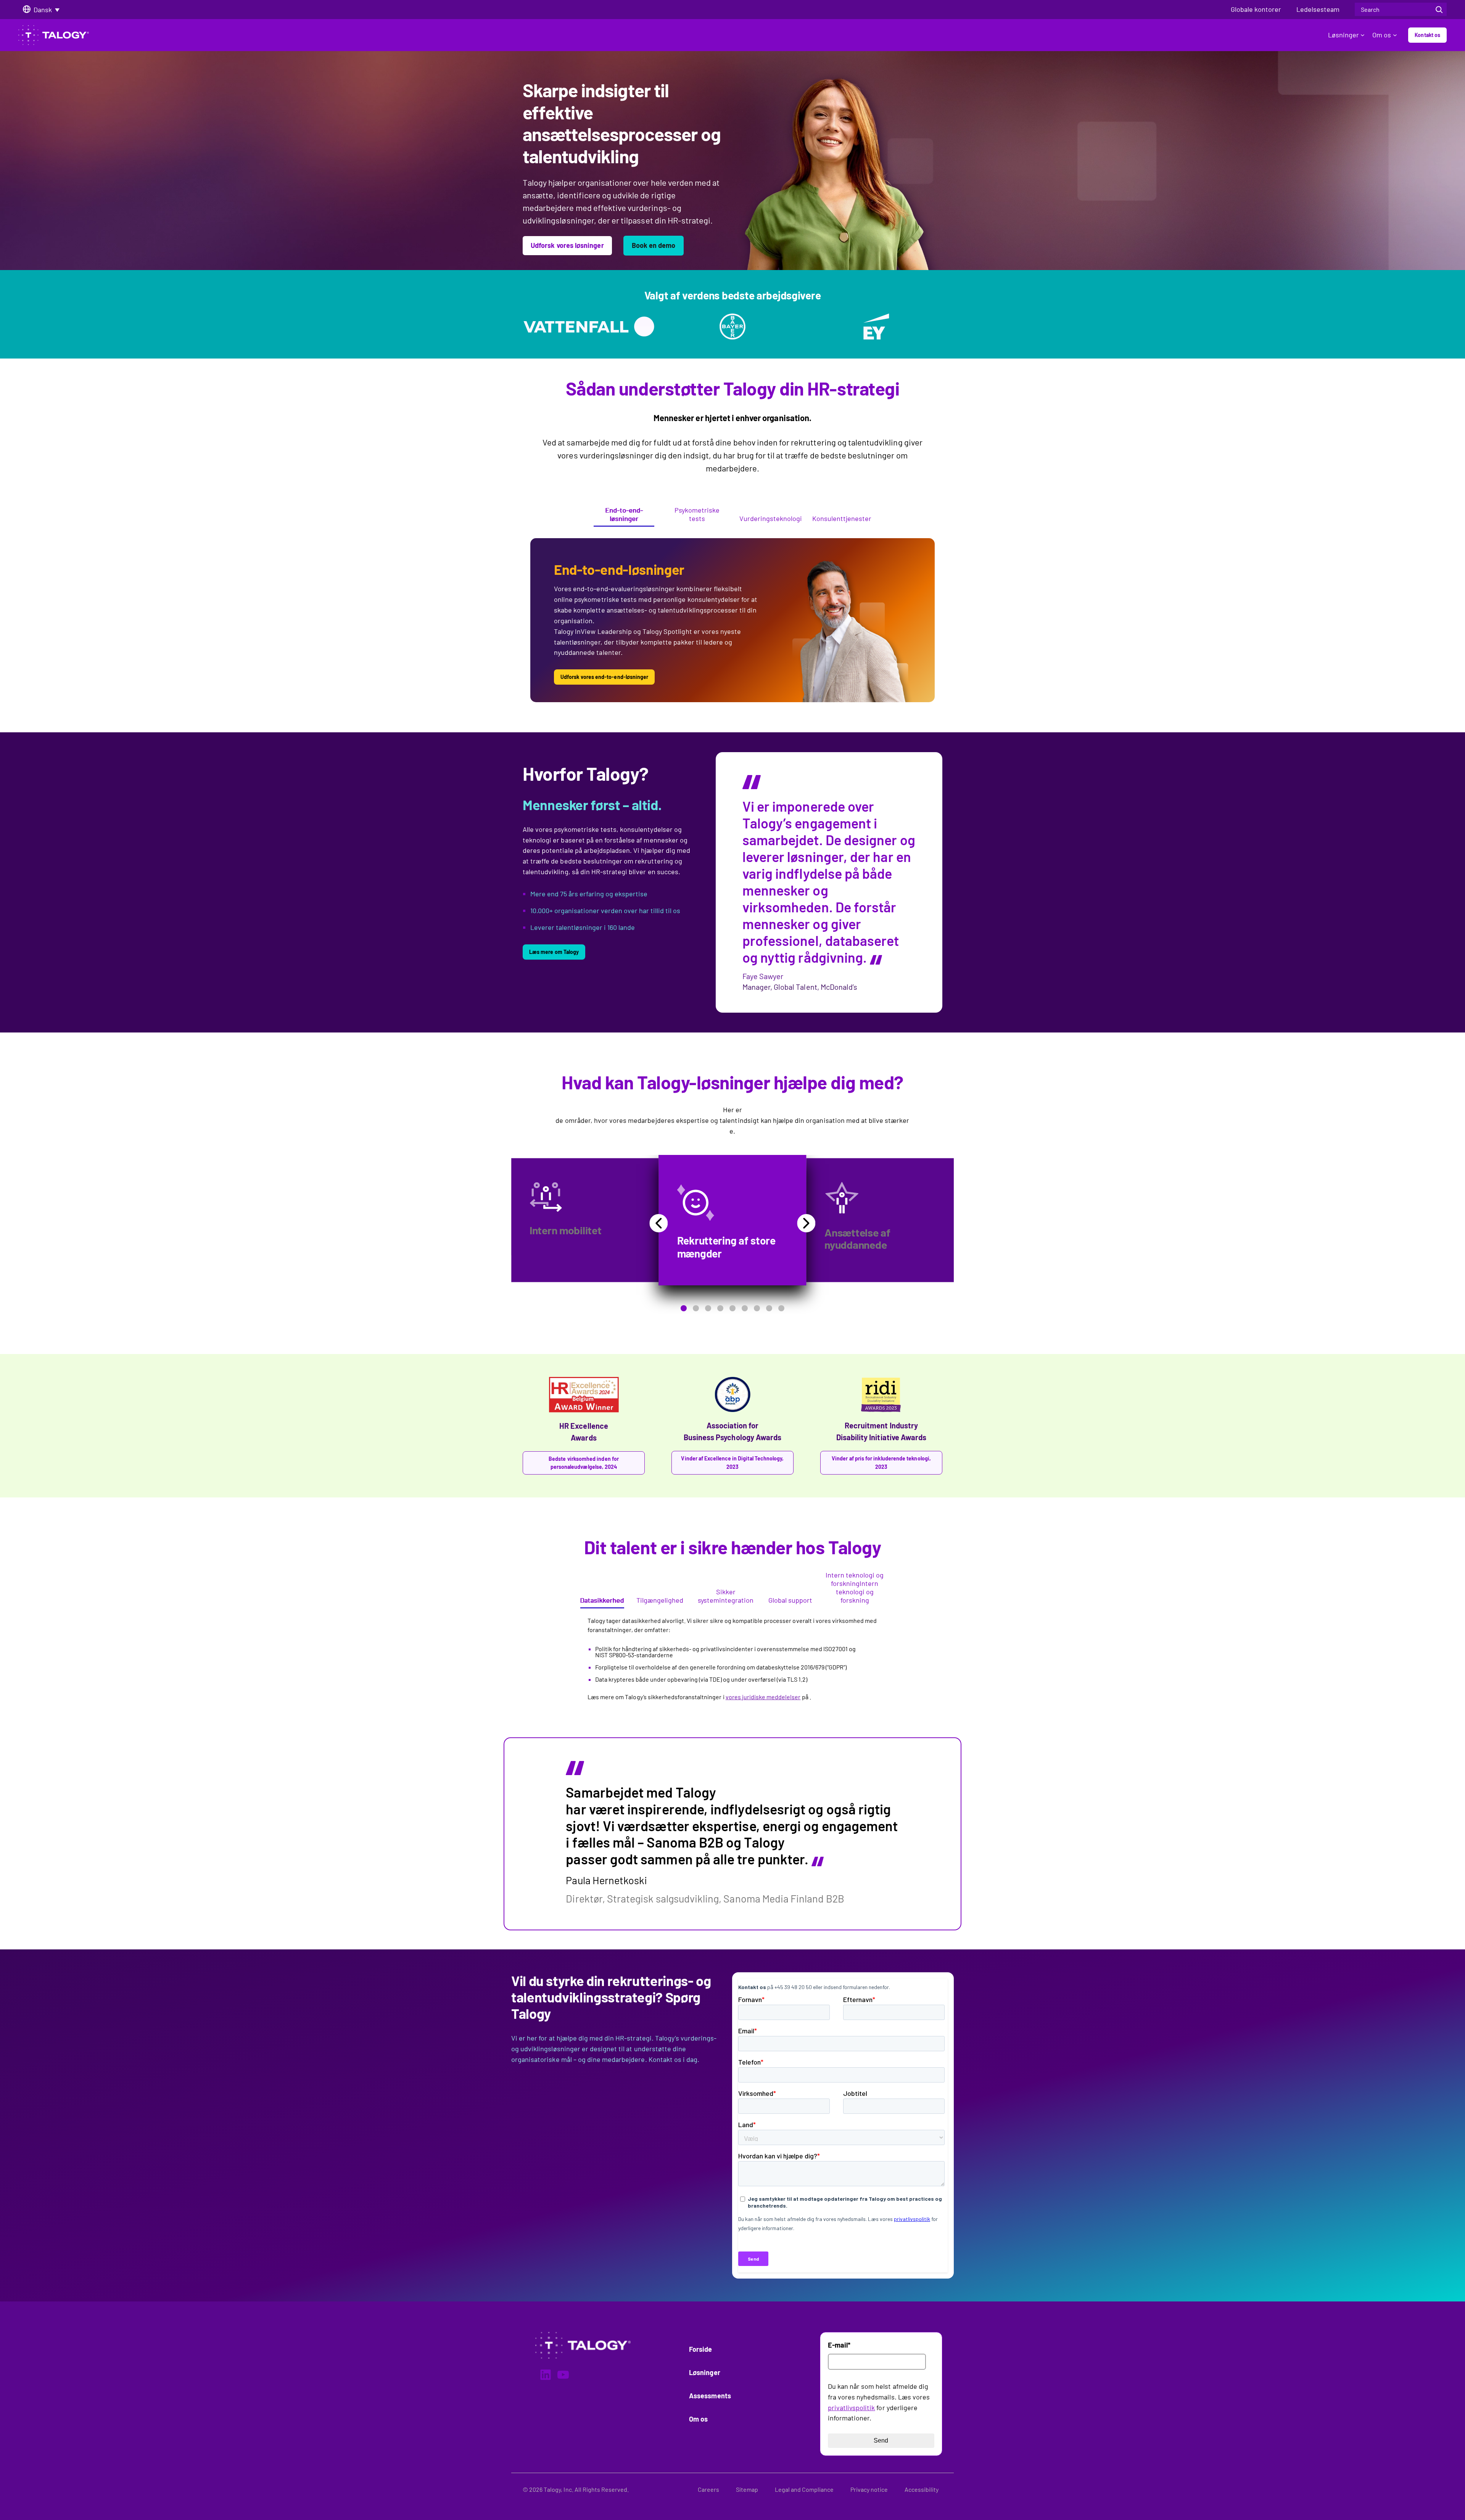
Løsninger (1343, 35)
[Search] (1439, 9)
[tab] (624, 516)
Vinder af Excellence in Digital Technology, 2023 (732, 1463)
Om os (1382, 35)
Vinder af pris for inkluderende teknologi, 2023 (881, 1463)
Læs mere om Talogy (554, 952)
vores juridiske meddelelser (763, 1697)
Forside (701, 2349)
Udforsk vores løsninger (567, 245)
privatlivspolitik (852, 2407)
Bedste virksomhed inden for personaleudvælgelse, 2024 (584, 1463)
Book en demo (654, 245)
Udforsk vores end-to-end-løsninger (604, 677)
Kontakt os (1427, 35)
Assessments (710, 2396)
